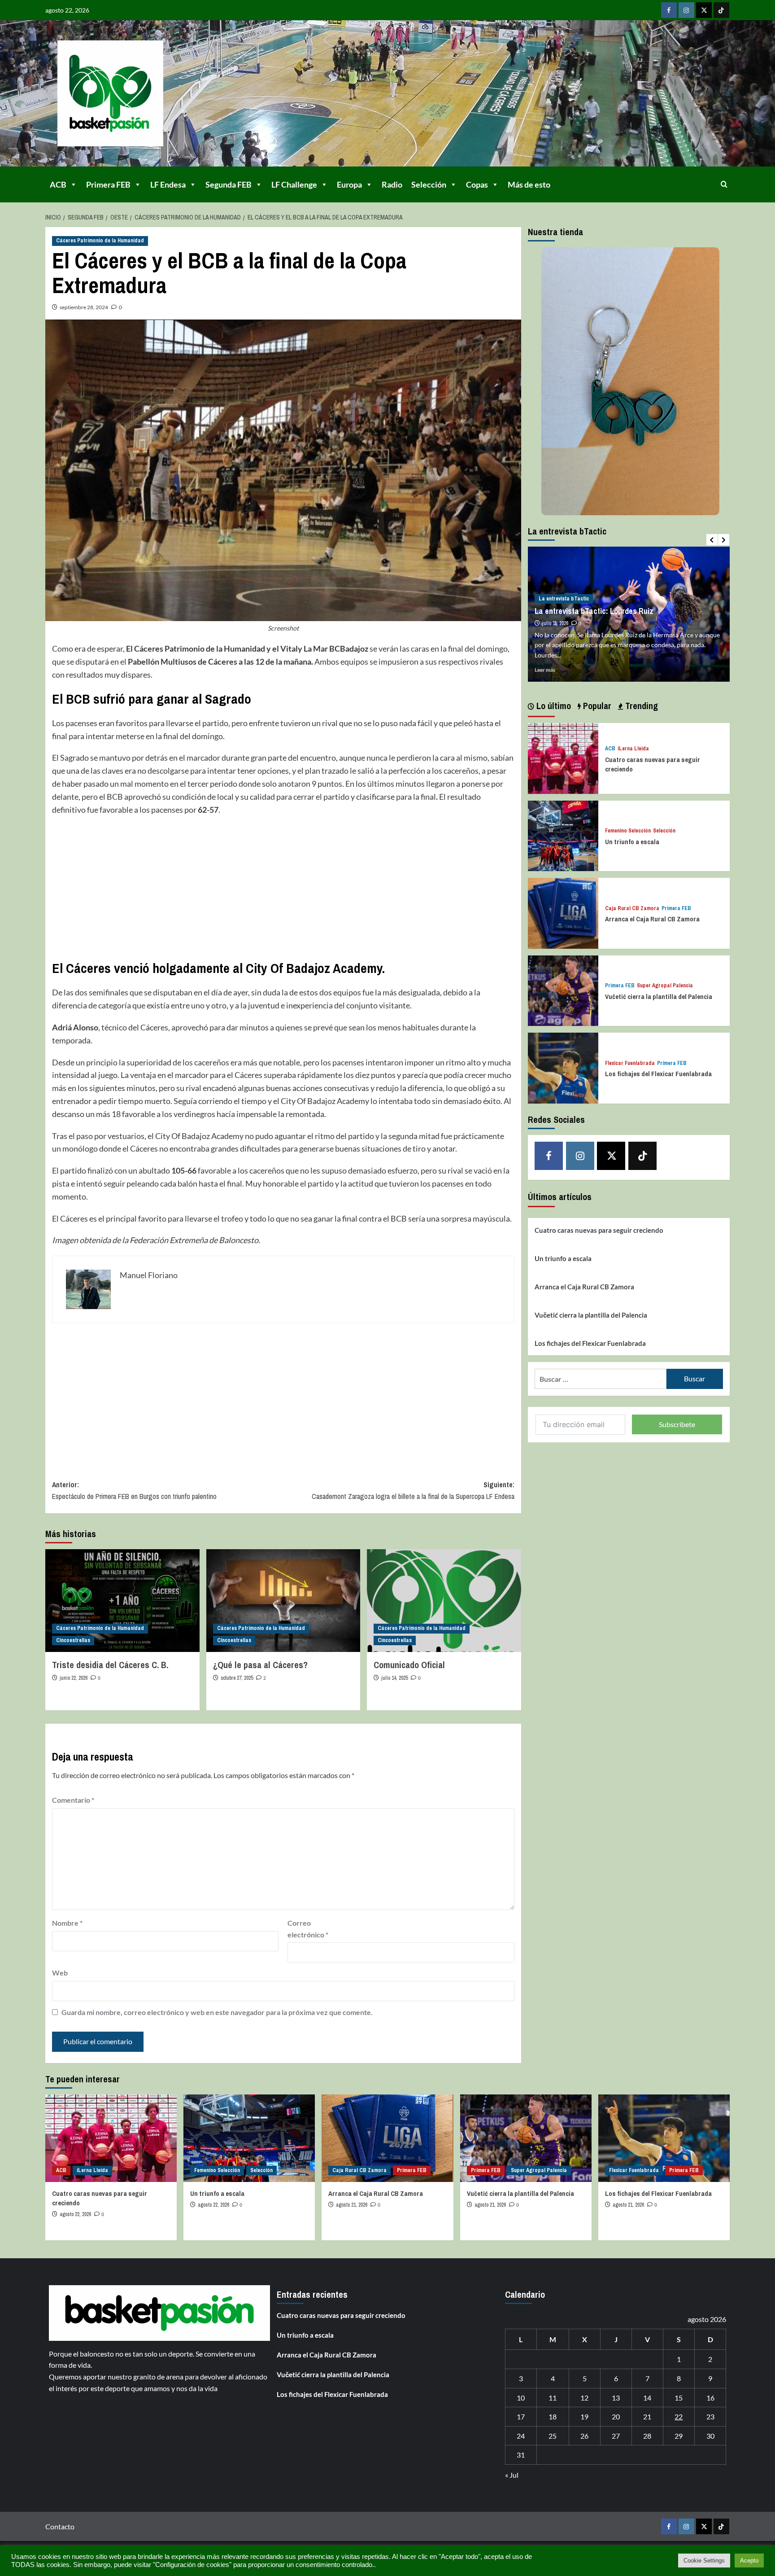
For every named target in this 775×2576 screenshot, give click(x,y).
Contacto (60, 2526)
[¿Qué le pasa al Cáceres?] (283, 1601)
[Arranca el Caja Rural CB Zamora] (563, 912)
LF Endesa (168, 184)
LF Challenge (294, 184)
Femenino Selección (628, 831)
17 (521, 2416)
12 (584, 2398)
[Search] (724, 184)
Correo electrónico (308, 1929)
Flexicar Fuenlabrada (630, 1063)
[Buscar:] (601, 1379)
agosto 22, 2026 (75, 2214)
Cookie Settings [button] (704, 2561)
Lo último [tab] (553, 706)
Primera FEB (108, 184)
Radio (392, 184)
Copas (477, 184)
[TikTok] (721, 10)
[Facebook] (669, 10)
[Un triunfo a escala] (563, 835)
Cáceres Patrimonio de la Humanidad (100, 241)
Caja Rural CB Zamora (632, 909)
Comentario (73, 1800)
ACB (58, 184)
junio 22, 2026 (74, 1678)
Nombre (67, 1923)
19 (584, 2416)
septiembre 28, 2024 (84, 307)
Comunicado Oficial (409, 1665)
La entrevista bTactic (564, 599)
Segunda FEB (229, 184)
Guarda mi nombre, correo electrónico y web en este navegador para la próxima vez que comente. (217, 2012)
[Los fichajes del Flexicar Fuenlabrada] (563, 1067)
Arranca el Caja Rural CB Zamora (652, 919)
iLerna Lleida (633, 749)
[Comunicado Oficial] (444, 1601)
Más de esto (529, 184)
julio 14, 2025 (394, 1678)
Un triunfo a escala (632, 842)
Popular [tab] (596, 706)
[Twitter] (704, 10)
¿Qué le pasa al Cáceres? (260, 1665)
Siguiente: (413, 1490)
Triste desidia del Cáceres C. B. (110, 1665)
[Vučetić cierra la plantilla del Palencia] (563, 990)
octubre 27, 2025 (237, 1678)
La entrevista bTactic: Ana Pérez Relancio (605, 611)
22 (679, 2416)
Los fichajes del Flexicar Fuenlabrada (658, 1074)
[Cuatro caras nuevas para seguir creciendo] (563, 757)
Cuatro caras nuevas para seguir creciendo (599, 1230)
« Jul (512, 2475)
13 (616, 2398)
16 (710, 2398)
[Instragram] (686, 10)
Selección (429, 184)
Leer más (545, 670)
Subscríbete (677, 1424)
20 (616, 2416)
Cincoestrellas (73, 1640)
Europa (349, 184)
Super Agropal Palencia (665, 986)
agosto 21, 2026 (352, 2205)
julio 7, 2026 (554, 623)
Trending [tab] (640, 706)
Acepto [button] (749, 2561)
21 (647, 2416)
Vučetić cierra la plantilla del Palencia (659, 997)
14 (647, 2398)
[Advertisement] (283, 888)
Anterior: (134, 1490)
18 (553, 2416)
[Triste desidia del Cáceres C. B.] (122, 1601)
